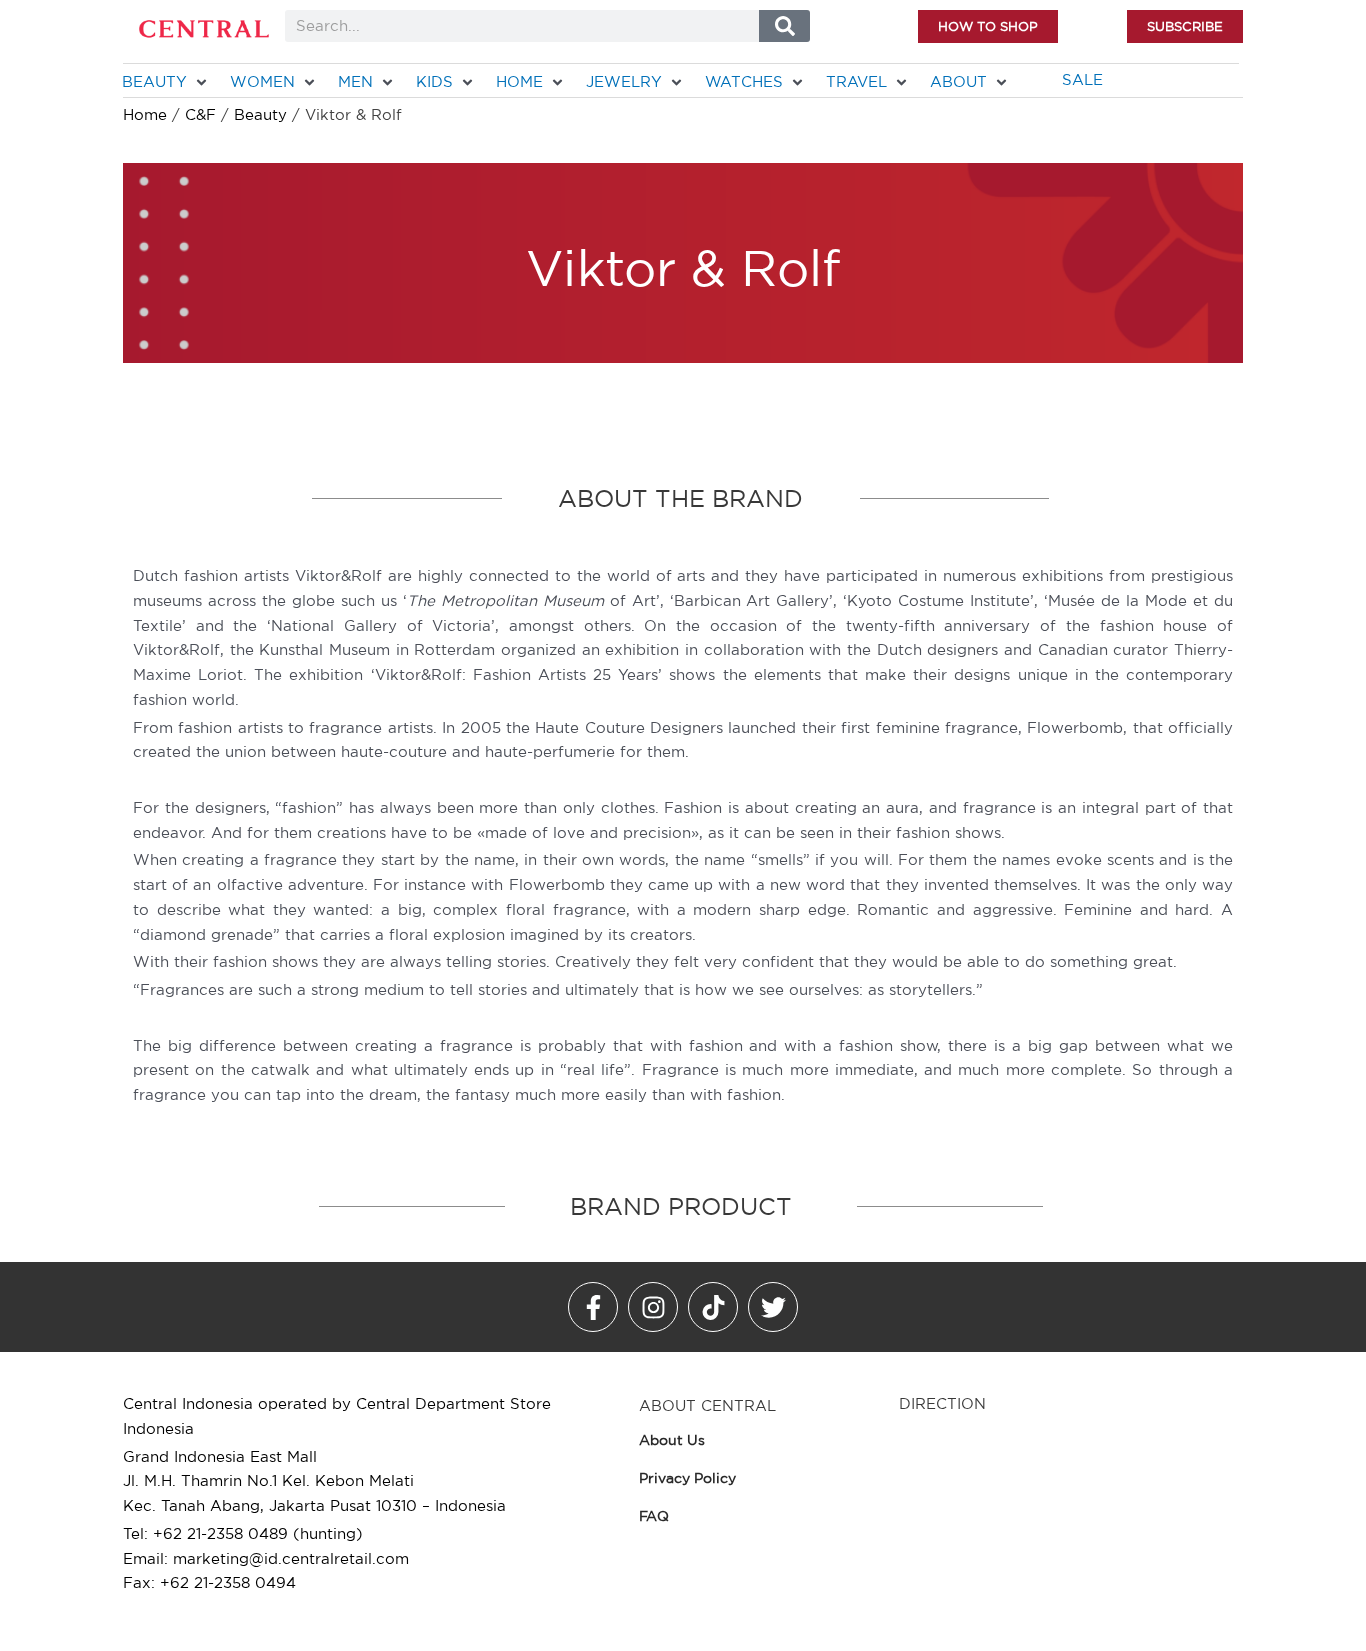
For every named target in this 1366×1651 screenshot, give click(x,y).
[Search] (784, 26)
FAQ (654, 1516)
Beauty (260, 114)
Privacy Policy (687, 1478)
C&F (200, 114)
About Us (672, 1440)
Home (145, 114)
